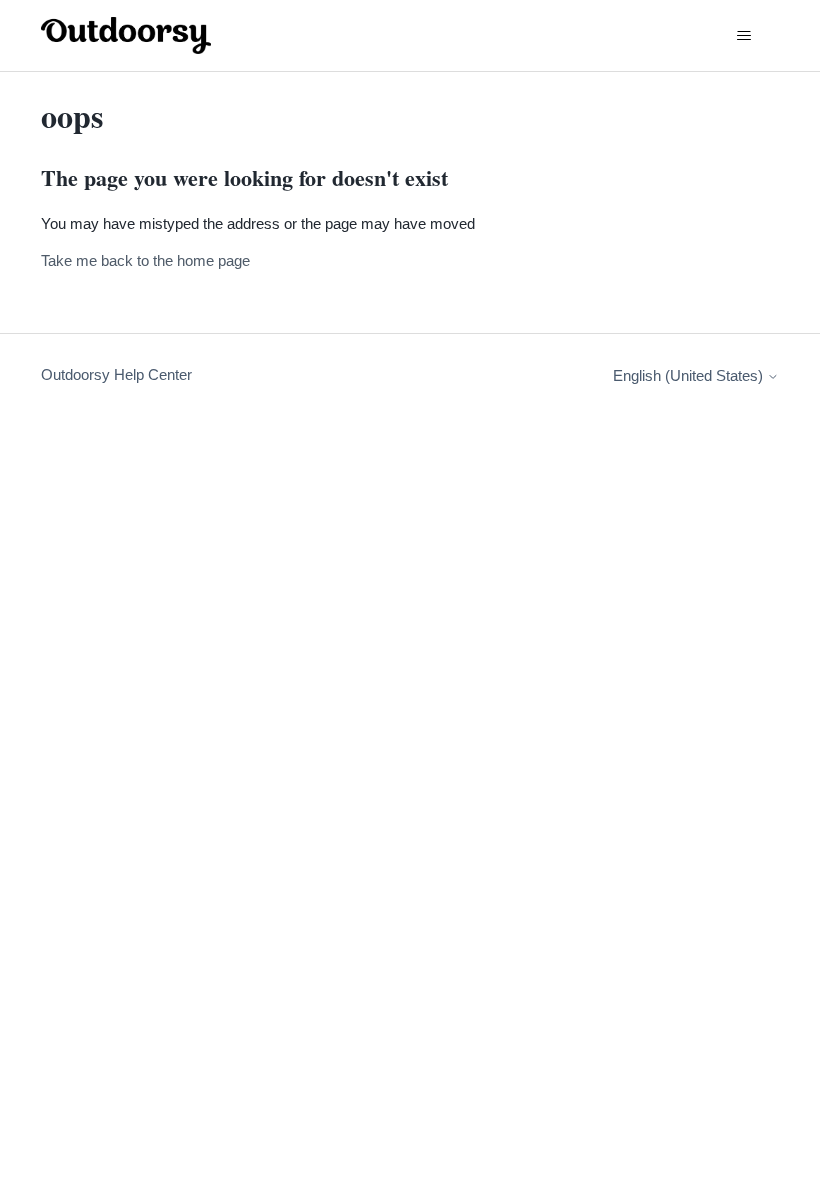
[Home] (126, 35)
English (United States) (690, 375)
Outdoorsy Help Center (116, 374)
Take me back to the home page (145, 260)
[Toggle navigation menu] (743, 36)
